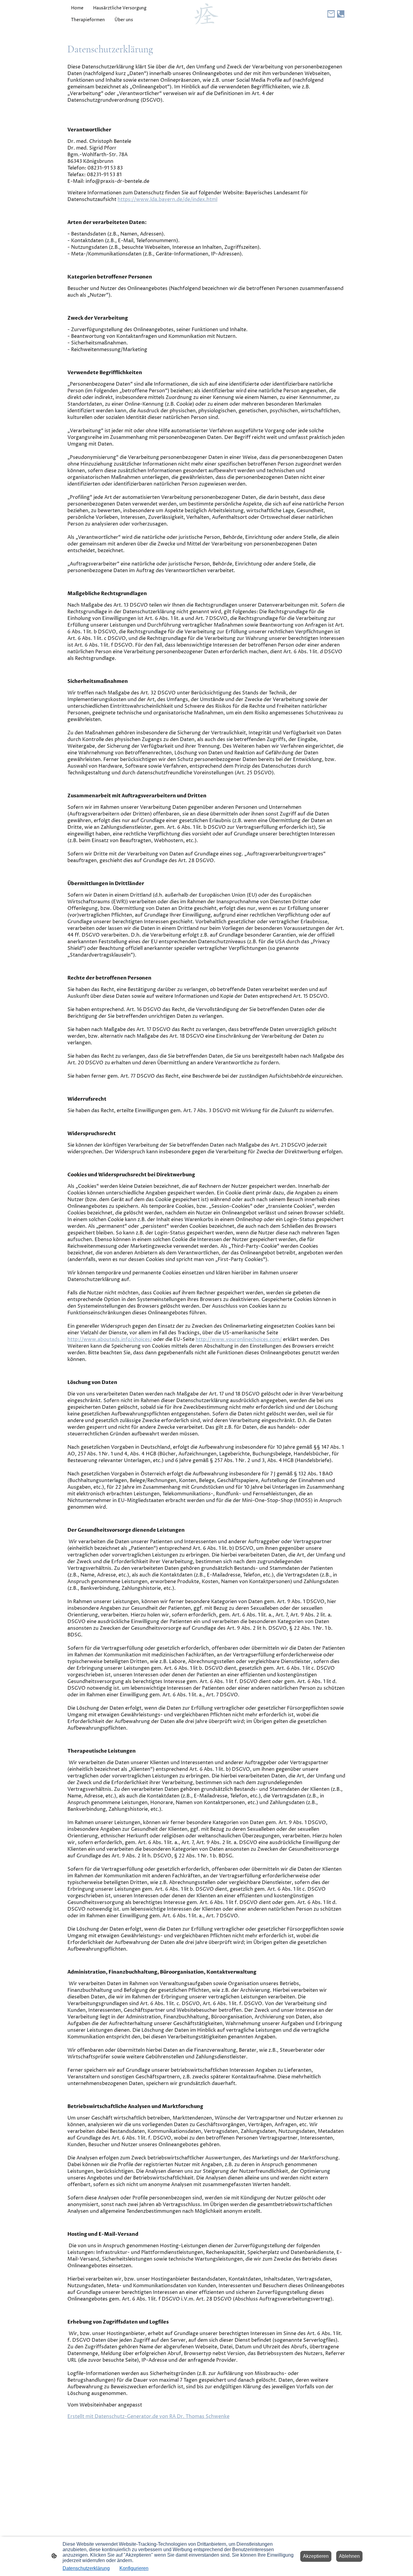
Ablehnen (349, 2556)
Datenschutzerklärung (86, 2568)
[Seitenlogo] (207, 14)
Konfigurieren (134, 2568)
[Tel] (341, 14)
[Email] (331, 14)
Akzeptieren (316, 2556)
